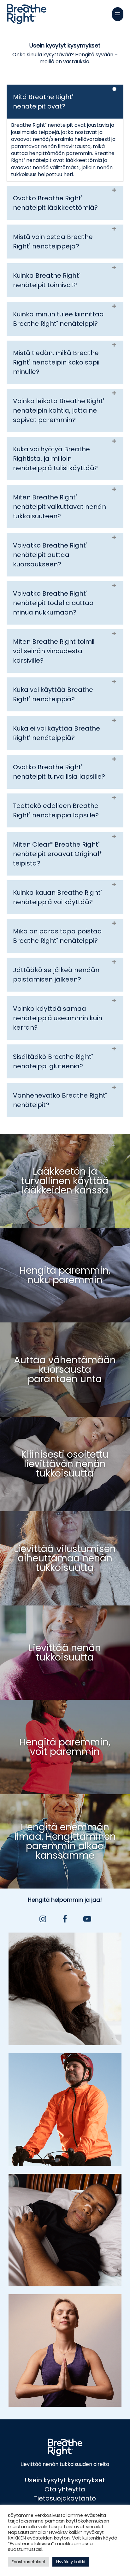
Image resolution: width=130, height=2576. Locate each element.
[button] (118, 14)
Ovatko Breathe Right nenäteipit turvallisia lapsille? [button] (59, 772)
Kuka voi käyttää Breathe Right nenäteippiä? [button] (53, 694)
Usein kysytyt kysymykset (65, 2480)
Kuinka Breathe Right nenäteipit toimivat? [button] (47, 280)
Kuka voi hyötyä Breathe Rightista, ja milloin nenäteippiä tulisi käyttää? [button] (55, 459)
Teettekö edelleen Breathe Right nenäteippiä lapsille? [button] (56, 810)
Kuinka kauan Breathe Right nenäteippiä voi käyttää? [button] (58, 897)
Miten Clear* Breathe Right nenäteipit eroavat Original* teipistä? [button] (58, 854)
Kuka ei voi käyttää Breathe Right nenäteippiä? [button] (56, 733)
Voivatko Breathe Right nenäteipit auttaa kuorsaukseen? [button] (50, 555)
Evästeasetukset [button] (29, 2562)
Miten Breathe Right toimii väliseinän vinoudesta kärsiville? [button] (54, 651)
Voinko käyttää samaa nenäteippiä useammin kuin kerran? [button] (58, 1018)
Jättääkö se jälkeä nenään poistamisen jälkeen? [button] (56, 975)
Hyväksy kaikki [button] (71, 2562)
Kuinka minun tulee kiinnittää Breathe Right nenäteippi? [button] (58, 319)
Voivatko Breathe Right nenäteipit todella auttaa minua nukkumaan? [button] (53, 603)
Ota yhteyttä (65, 2489)
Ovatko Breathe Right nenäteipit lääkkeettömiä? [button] (55, 203)
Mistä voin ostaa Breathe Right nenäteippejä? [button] (53, 242)
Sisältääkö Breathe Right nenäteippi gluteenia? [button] (53, 1061)
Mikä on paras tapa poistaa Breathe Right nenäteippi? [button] (57, 936)
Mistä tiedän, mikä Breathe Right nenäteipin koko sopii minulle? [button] (56, 362)
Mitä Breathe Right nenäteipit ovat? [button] (43, 102)
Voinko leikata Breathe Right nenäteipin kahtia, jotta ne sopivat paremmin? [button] (59, 410)
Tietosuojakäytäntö (65, 2498)
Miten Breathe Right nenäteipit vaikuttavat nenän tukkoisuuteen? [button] (59, 507)
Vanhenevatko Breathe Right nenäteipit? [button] (60, 1100)
